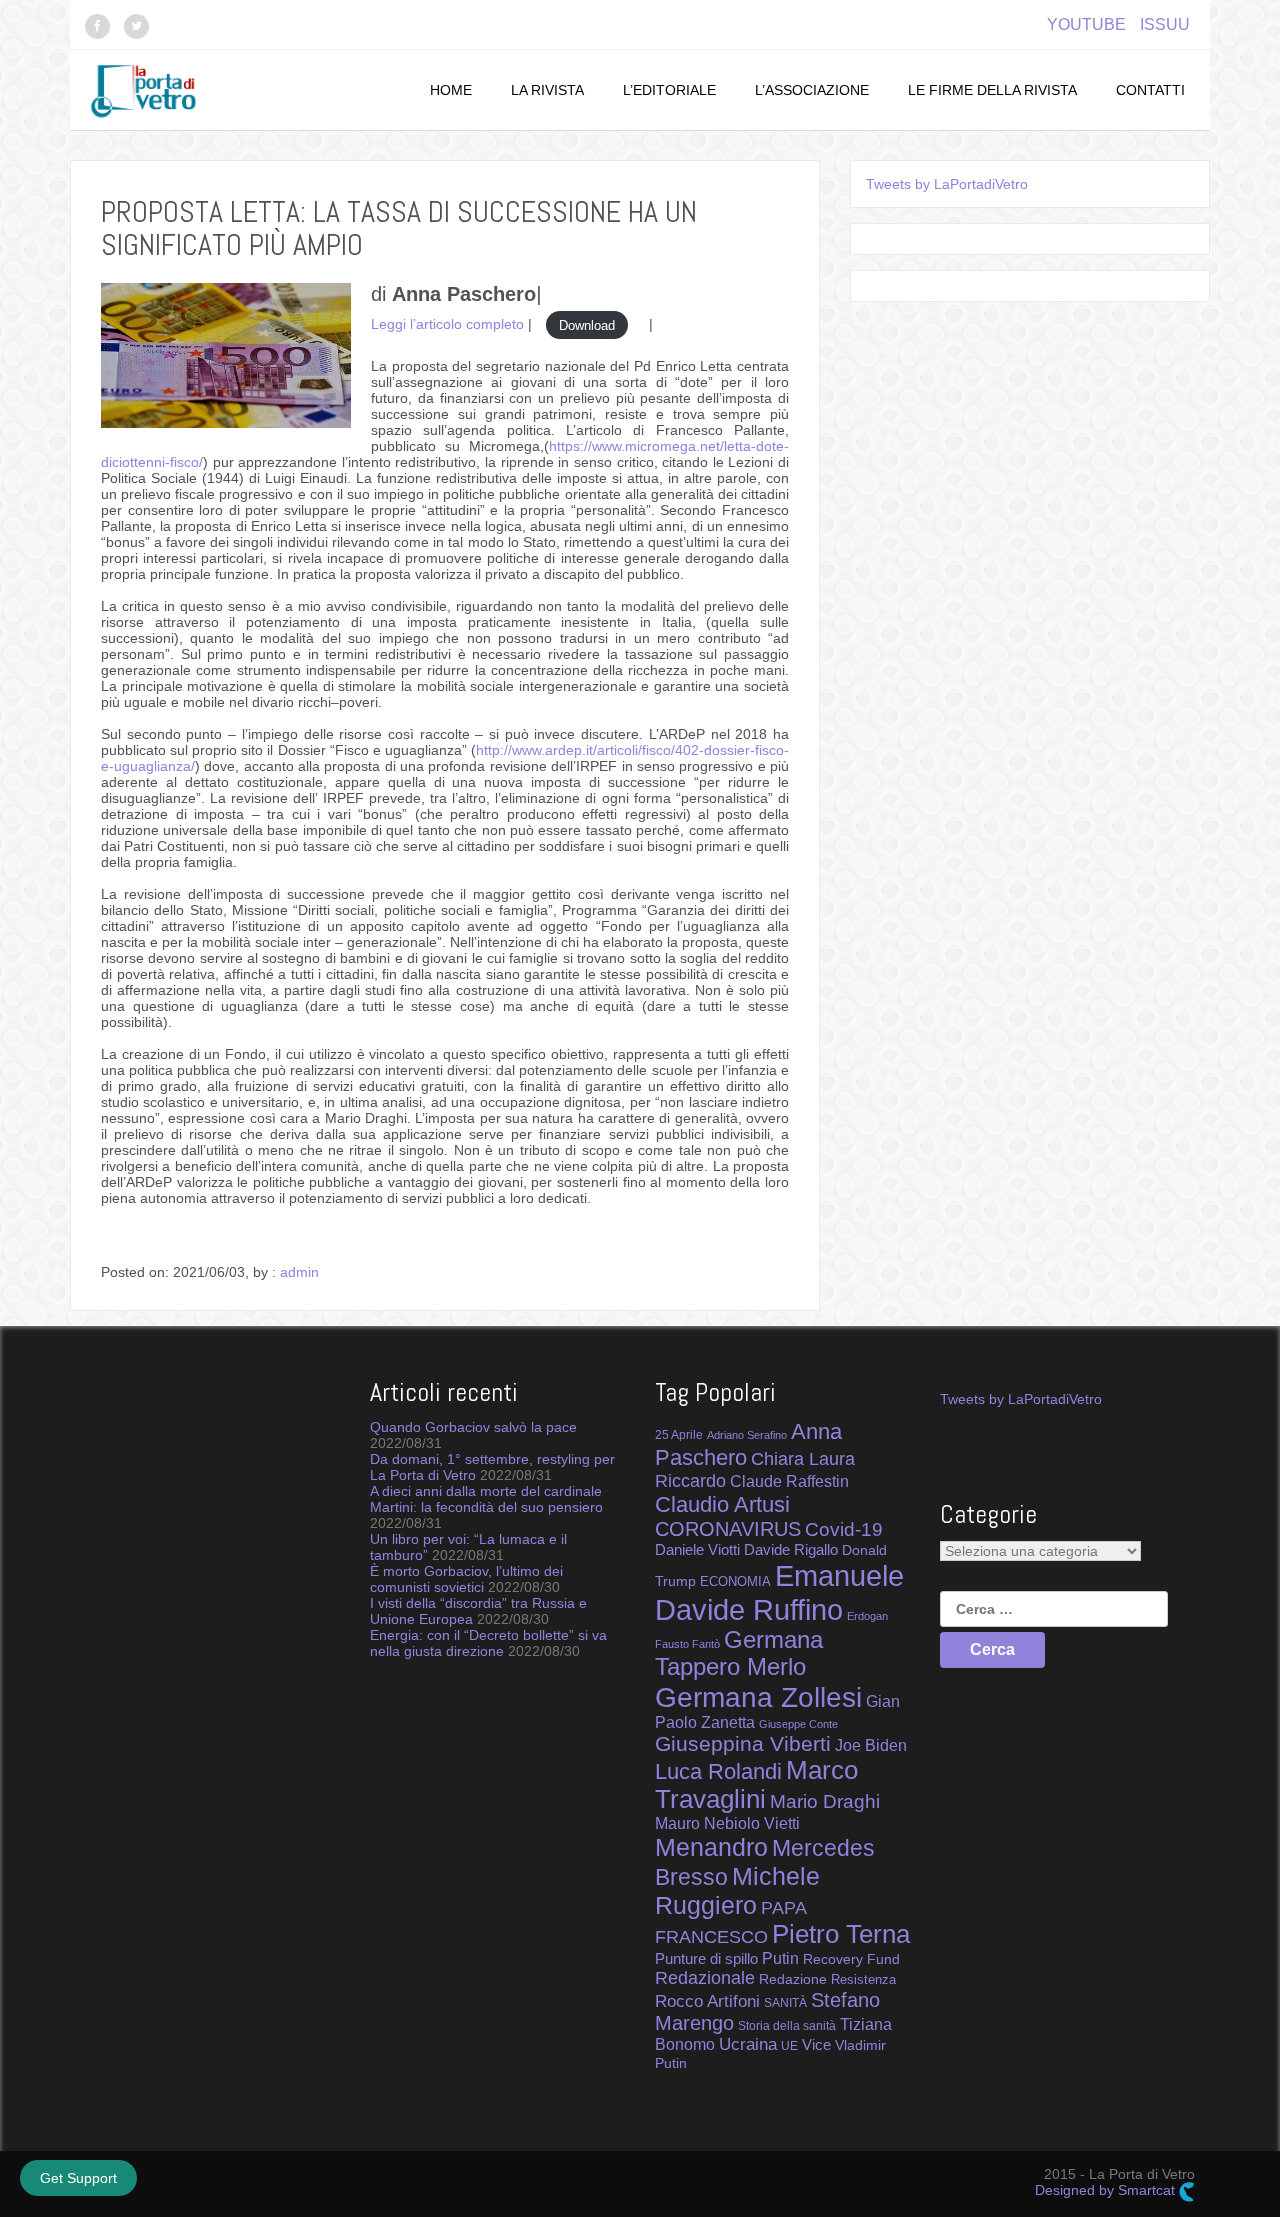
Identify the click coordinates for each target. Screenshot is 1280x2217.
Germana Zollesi (758, 1697)
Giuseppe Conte (798, 1724)
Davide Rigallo (791, 1550)
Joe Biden (871, 1745)
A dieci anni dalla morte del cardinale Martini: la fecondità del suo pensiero (486, 1499)
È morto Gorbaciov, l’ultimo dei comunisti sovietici (466, 1579)
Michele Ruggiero (737, 1890)
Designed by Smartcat (1107, 2190)
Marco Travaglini (756, 1784)
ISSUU (1165, 24)
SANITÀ (785, 2002)
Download (587, 324)
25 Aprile (679, 1434)
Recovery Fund (851, 1959)
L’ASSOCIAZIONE (812, 90)
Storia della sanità (787, 2026)
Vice (816, 2045)
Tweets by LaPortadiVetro (947, 184)
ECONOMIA (735, 1581)
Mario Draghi (825, 1801)
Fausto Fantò (687, 1644)
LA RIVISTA (547, 90)
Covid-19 (844, 1529)
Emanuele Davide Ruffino (779, 1592)
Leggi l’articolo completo (447, 324)
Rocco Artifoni (707, 2001)
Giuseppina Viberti (743, 1743)
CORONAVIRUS (728, 1529)
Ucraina (748, 2044)
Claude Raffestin (789, 1481)
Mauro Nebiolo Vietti (727, 1823)
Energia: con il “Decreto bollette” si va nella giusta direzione (488, 1643)
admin (299, 1272)
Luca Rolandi (718, 1771)
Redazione (793, 1979)
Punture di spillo (706, 1959)
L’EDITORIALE (669, 90)
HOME (451, 90)
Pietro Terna (841, 1934)
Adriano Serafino (747, 1435)
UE (789, 2046)
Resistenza (863, 1979)
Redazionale (705, 1978)
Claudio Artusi (722, 1504)
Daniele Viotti (697, 1549)
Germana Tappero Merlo (739, 1653)
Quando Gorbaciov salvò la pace (473, 1427)
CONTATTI (1150, 90)
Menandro (711, 1847)
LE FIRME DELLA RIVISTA (992, 90)
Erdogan (867, 1616)
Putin (780, 1958)
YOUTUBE (1086, 24)
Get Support (78, 2178)
